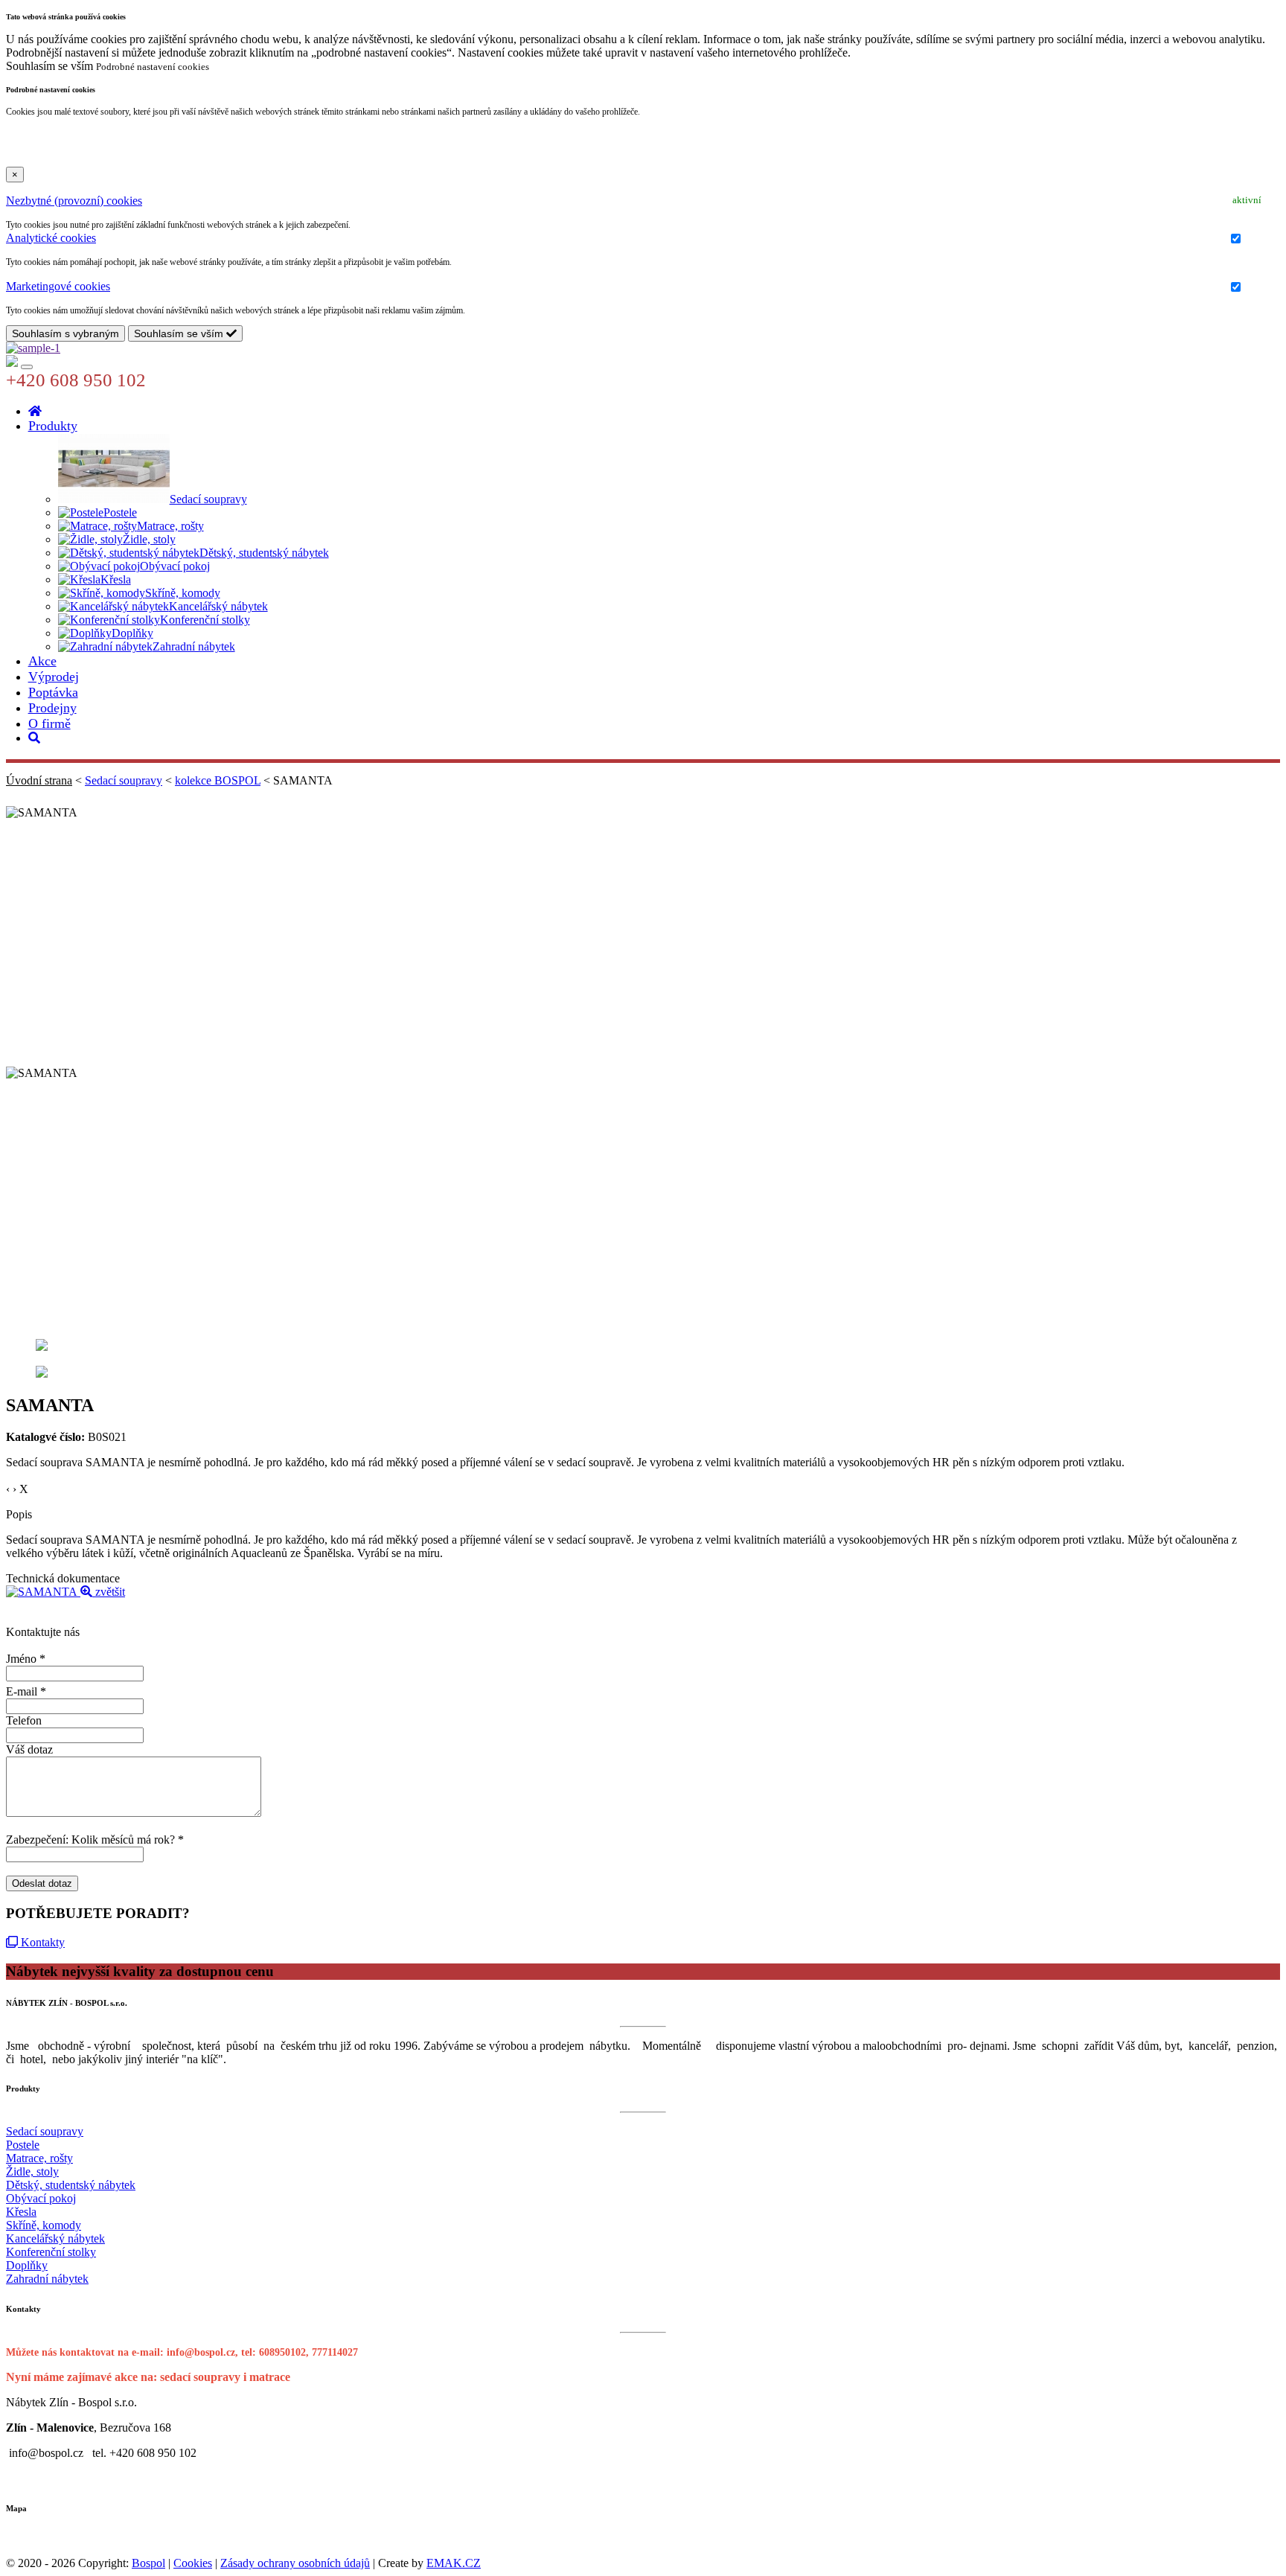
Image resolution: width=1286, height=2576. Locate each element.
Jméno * (26, 1659)
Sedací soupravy (124, 780)
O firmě (49, 723)
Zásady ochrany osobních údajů (295, 2563)
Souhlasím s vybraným (65, 333)
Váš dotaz (29, 1749)
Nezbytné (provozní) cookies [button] (74, 201)
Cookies (193, 2563)
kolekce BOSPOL (218, 780)
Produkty (53, 426)
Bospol (148, 2563)
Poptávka (53, 692)
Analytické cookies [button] (51, 238)
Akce (42, 661)
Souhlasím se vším (180, 333)
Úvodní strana (39, 780)
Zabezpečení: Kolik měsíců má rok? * (95, 1840)
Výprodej (54, 677)
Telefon (24, 1720)
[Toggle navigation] (27, 367)
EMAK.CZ (454, 2563)
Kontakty (41, 1942)
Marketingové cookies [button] (58, 286)
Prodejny (52, 708)
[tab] (643, 201)
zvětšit (109, 1592)
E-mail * (26, 1691)
